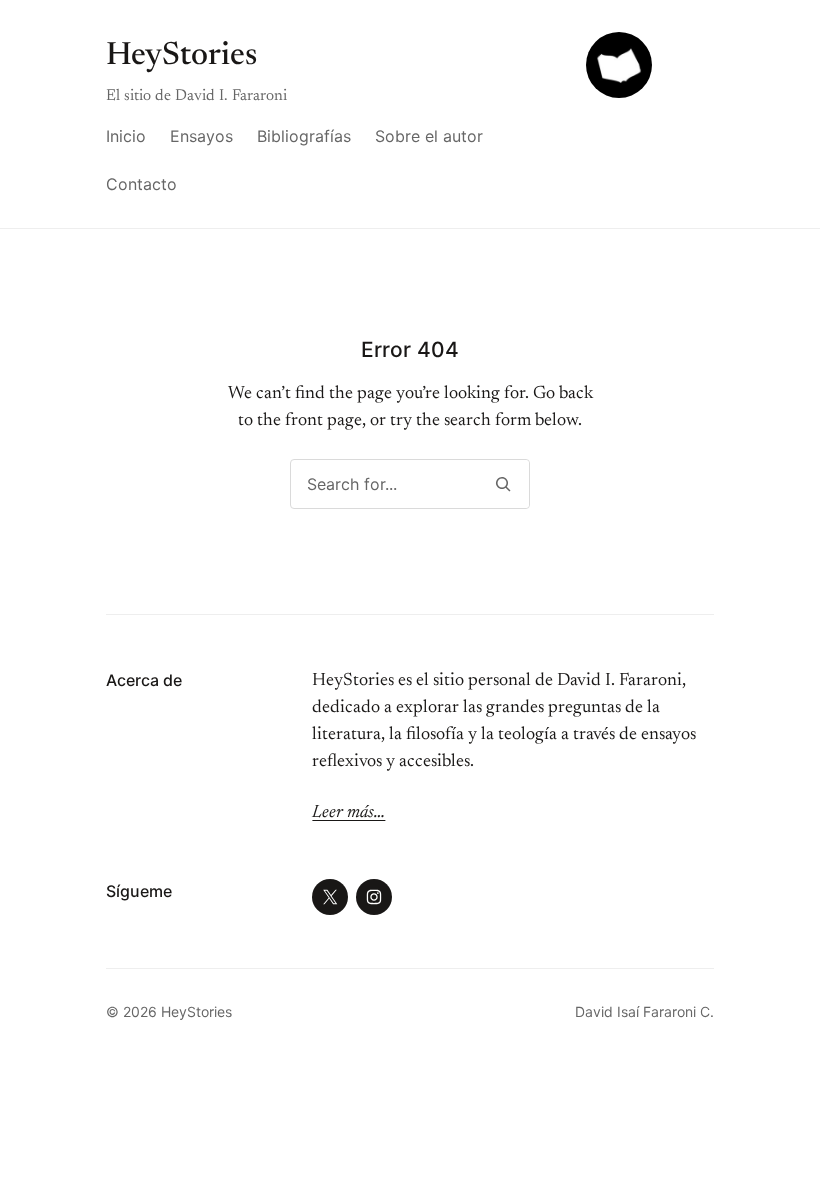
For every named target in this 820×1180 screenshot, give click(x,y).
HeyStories (181, 56)
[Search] (502, 484)
